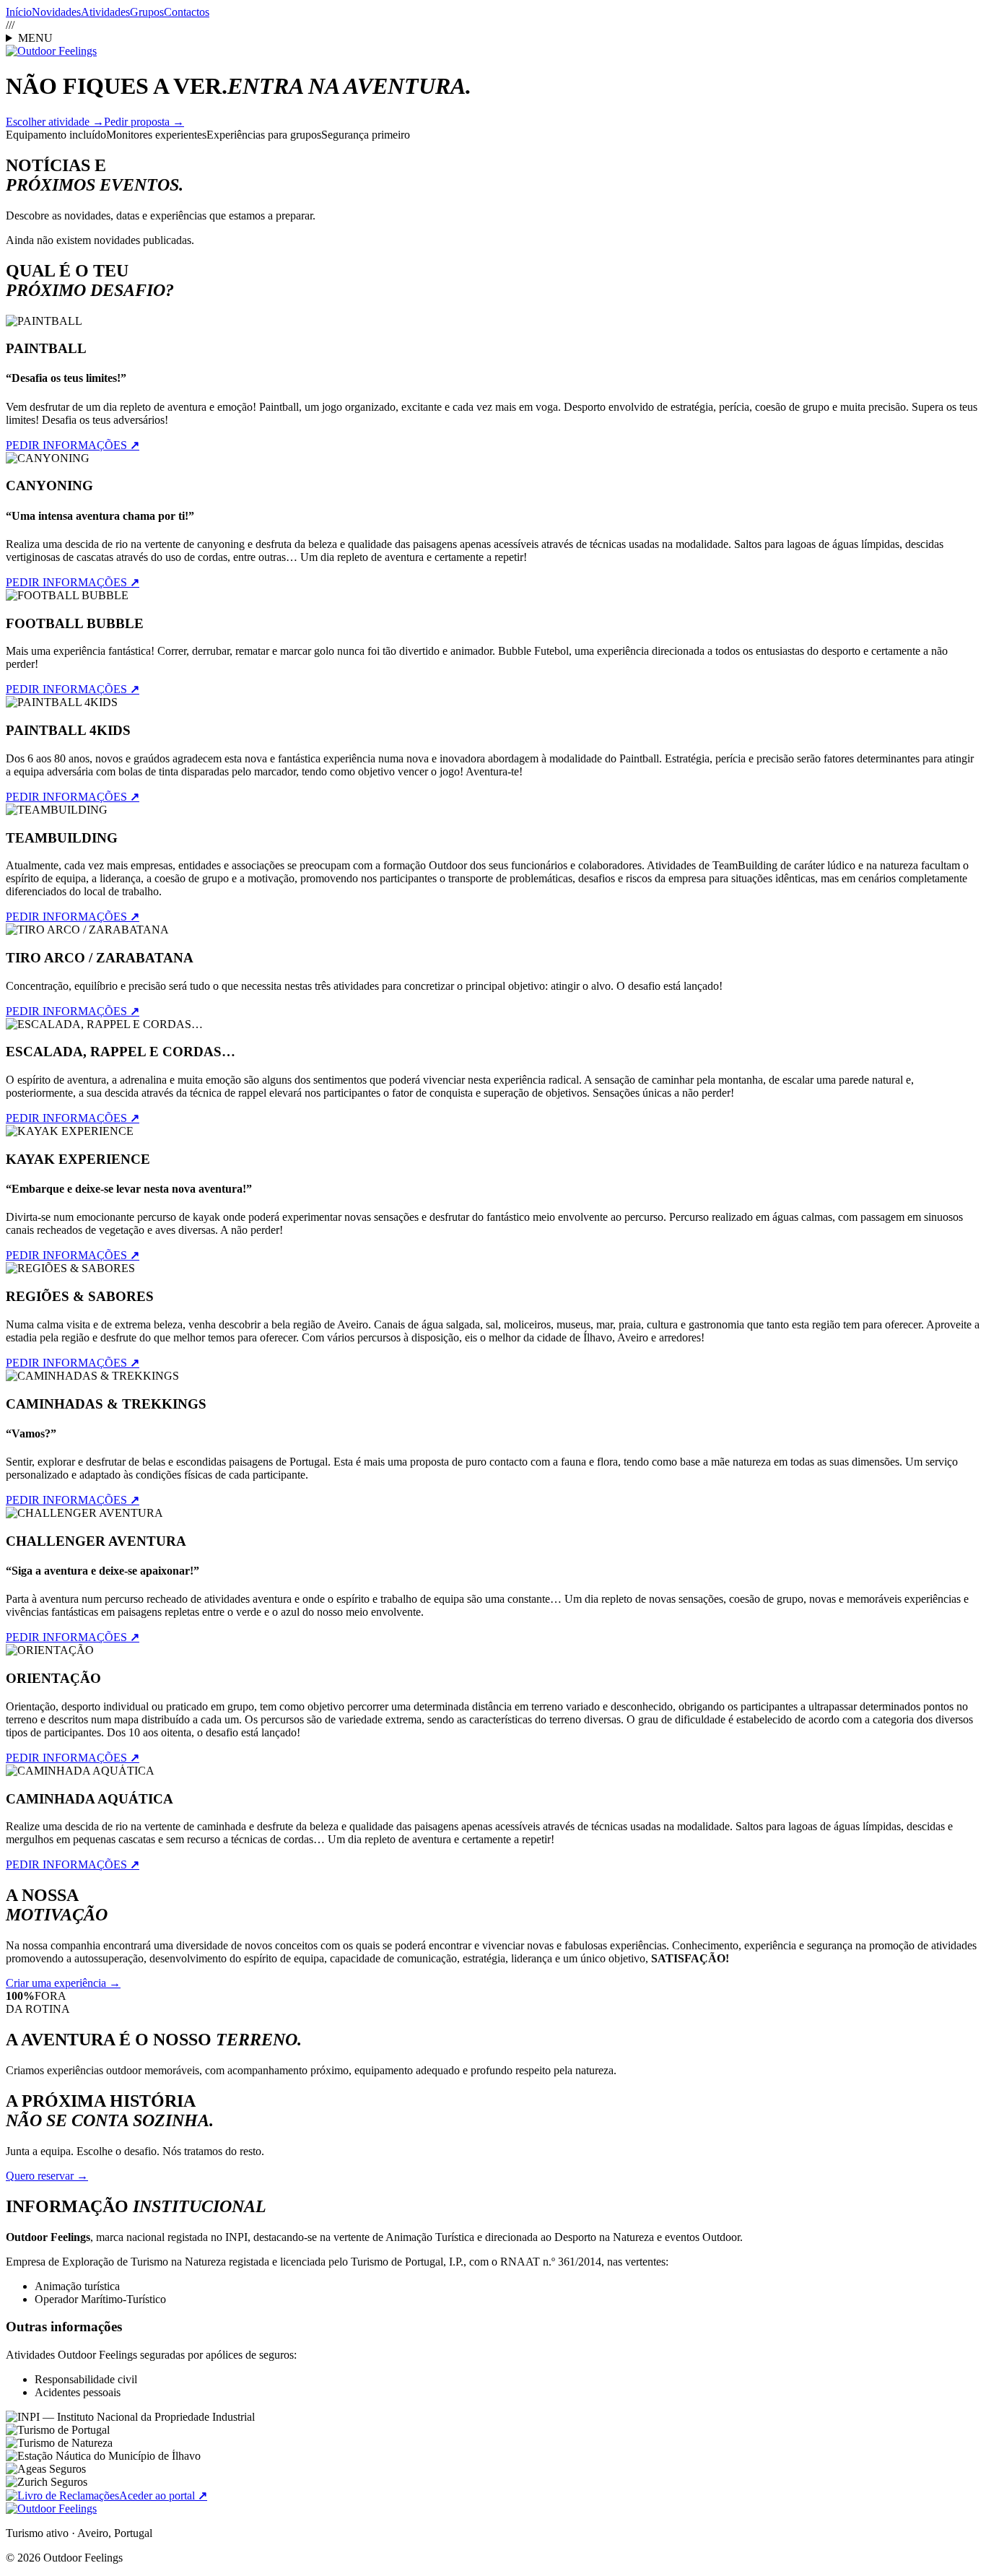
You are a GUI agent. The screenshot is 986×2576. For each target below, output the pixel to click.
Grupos (147, 12)
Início (19, 12)
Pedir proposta (144, 122)
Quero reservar (47, 2176)
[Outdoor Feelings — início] (51, 51)
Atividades (105, 12)
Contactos (187, 12)
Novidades (56, 12)
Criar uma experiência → (63, 1983)
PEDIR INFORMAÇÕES (73, 445)
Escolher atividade (55, 122)
